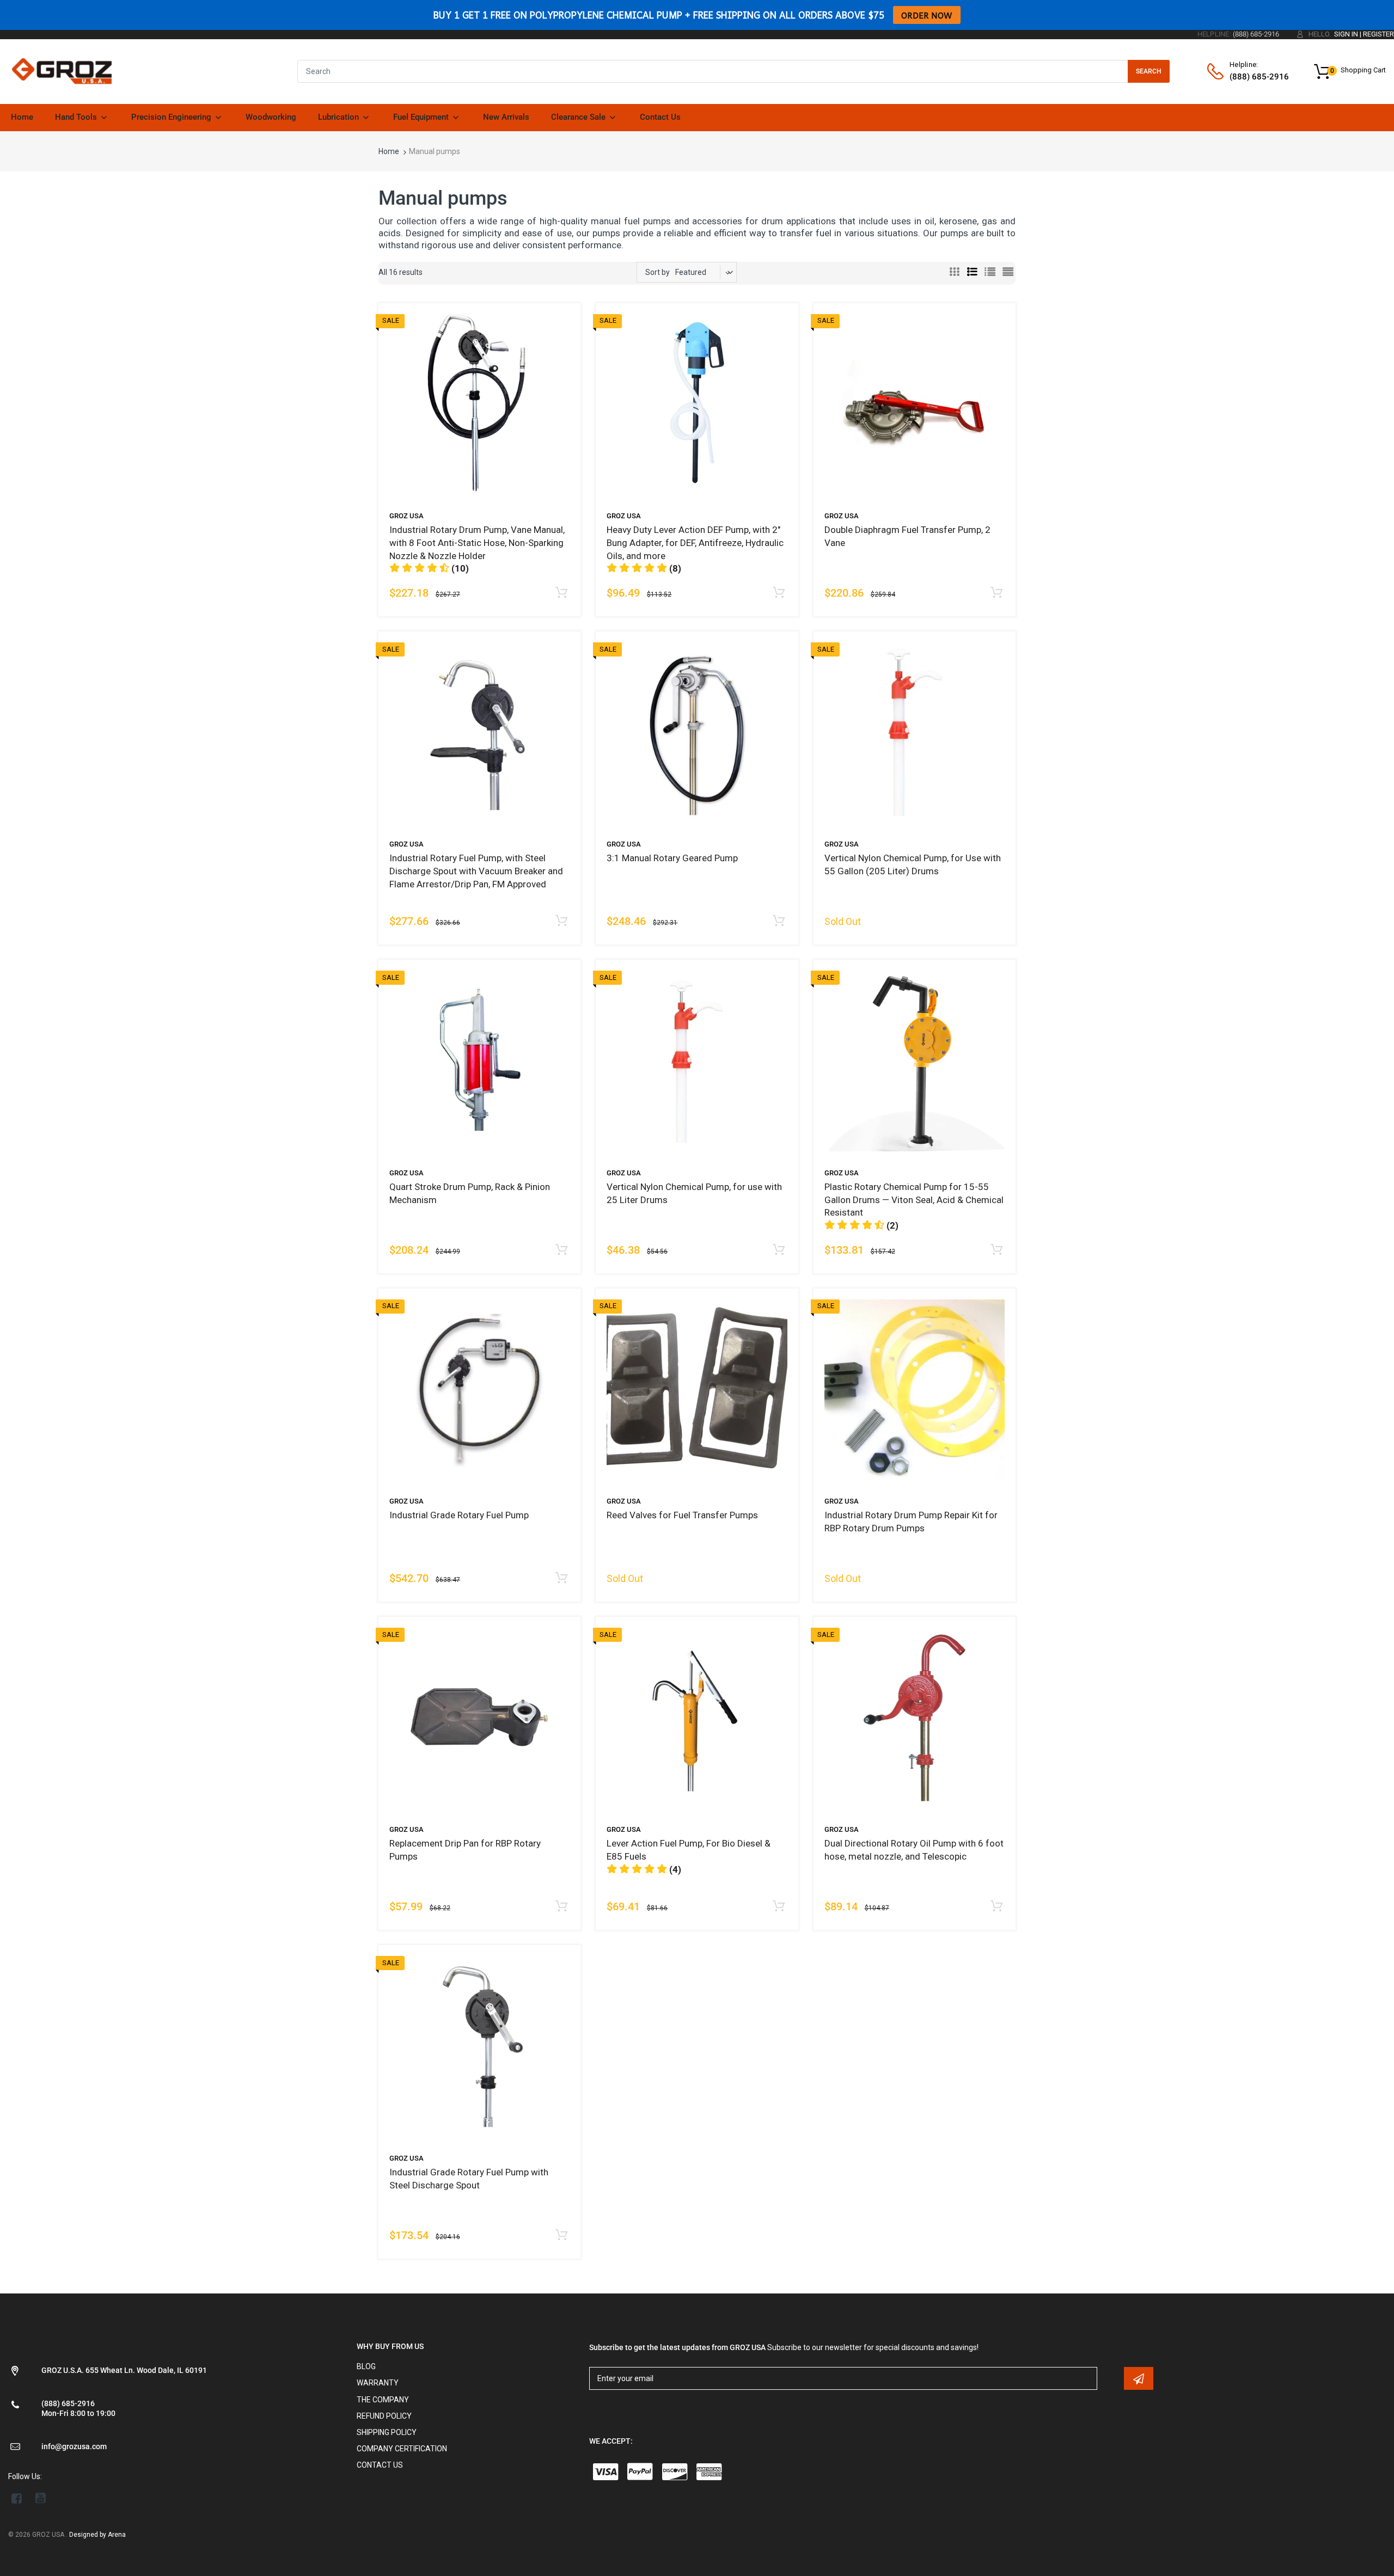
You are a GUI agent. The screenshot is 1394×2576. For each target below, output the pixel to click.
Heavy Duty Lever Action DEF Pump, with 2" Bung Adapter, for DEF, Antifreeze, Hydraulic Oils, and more (695, 543)
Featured (691, 272)
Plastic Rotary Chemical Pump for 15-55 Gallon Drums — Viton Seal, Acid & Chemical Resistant (914, 1200)
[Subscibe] (1139, 2378)
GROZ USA (406, 516)
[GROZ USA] (62, 71)
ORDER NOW (927, 15)
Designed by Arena (97, 2535)
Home (389, 151)
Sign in (1346, 34)
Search (1149, 71)
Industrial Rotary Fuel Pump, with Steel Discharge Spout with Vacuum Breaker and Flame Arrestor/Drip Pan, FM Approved (476, 871)
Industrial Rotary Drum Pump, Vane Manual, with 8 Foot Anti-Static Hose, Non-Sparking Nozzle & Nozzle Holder (477, 543)
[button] (429, 568)
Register (1378, 34)
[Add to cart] (562, 593)
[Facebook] (17, 2498)
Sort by (658, 272)
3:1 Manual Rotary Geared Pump (672, 858)
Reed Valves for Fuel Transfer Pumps (682, 1515)
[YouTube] (41, 2498)
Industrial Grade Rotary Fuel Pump (459, 1515)
